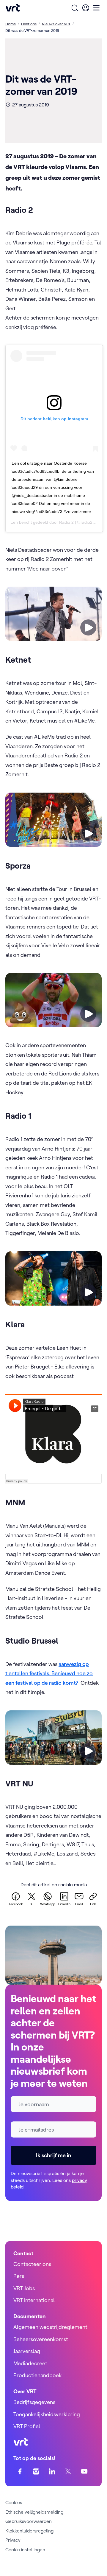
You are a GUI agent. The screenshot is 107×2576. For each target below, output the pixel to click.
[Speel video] (88, 627)
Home (11, 24)
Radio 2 (66, 522)
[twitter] (68, 2472)
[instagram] (36, 2472)
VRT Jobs (24, 2288)
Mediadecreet (30, 2363)
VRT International (34, 2300)
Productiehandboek (37, 2375)
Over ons (29, 24)
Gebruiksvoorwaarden (29, 2521)
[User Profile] (86, 8)
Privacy (13, 2540)
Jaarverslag (27, 2351)
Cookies (14, 2502)
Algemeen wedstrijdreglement (50, 2327)
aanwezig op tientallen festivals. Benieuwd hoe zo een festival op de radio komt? (49, 1673)
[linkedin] (52, 2472)
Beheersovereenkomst (41, 2339)
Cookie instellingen (25, 2549)
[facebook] (20, 2472)
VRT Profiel (27, 2426)
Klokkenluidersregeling (29, 2531)
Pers (19, 2276)
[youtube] (84, 2472)
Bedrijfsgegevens (34, 2402)
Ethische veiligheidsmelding (34, 2512)
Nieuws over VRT (56, 24)
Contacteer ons (32, 2264)
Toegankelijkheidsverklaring (47, 2414)
